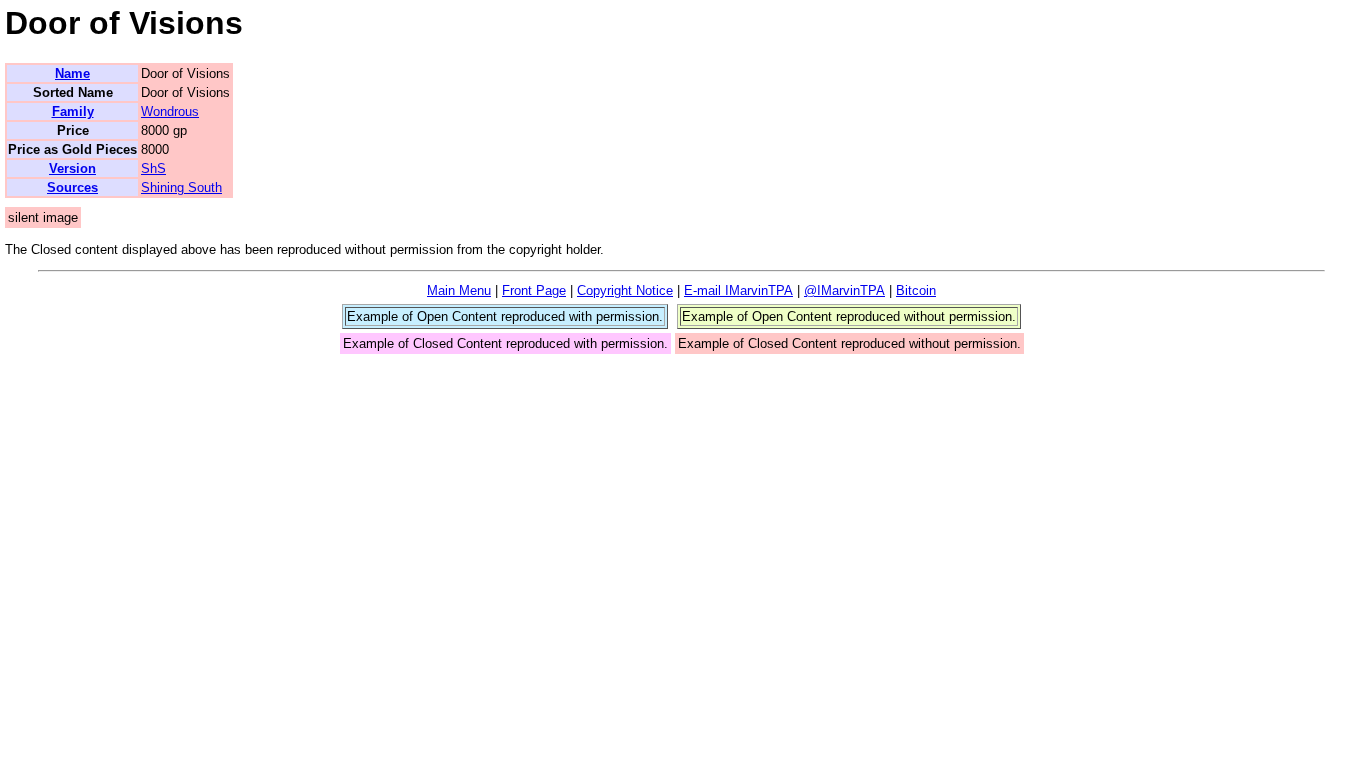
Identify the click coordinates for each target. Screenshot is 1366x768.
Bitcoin (916, 290)
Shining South (181, 187)
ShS (153, 168)
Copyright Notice (625, 290)
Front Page (534, 290)
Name (72, 73)
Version (72, 168)
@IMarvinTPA (844, 290)
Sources (72, 187)
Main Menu (459, 290)
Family (73, 111)
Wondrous (170, 111)
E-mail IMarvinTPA (738, 290)
